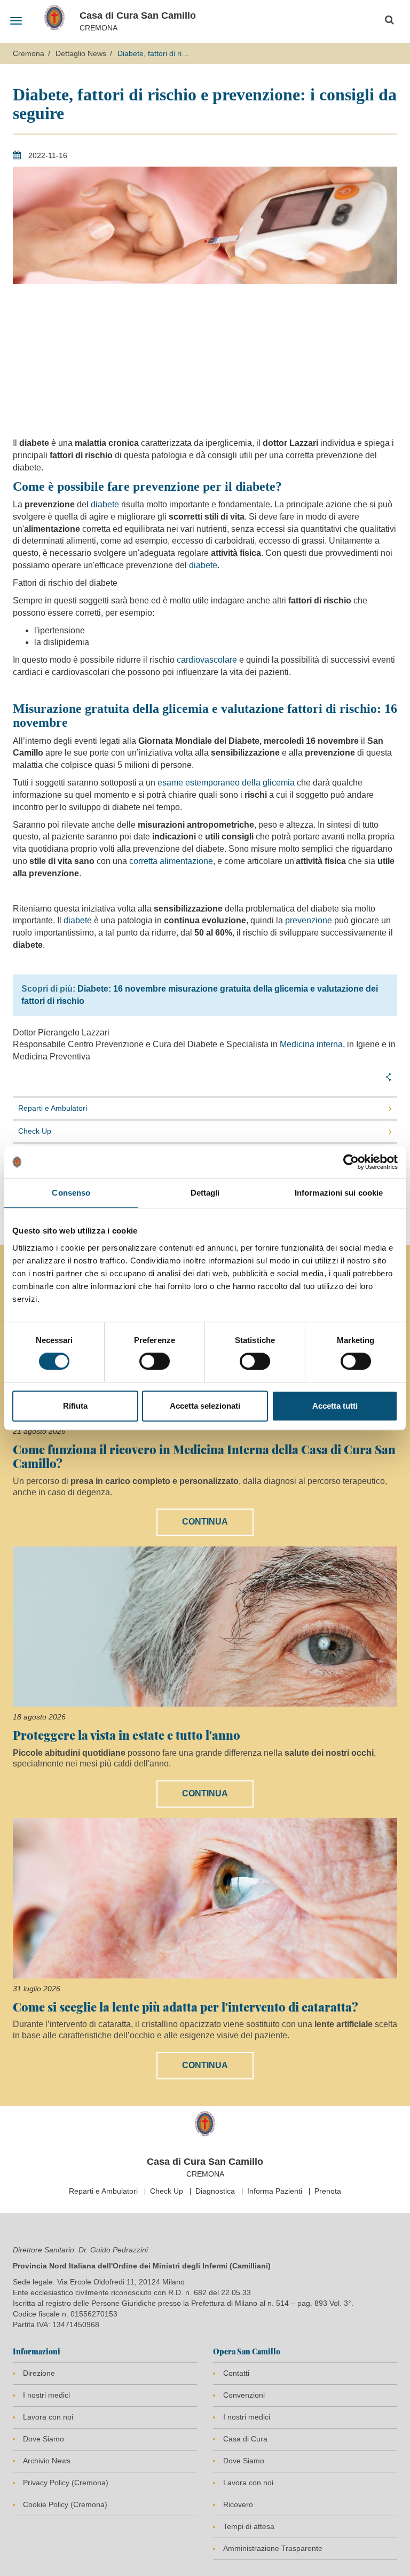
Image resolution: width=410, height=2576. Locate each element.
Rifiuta (75, 1406)
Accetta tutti (335, 1406)
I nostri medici (46, 2395)
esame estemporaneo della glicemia (226, 783)
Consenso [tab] (71, 1193)
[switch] (155, 1361)
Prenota (328, 2191)
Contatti (236, 2373)
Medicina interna (311, 1044)
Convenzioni (244, 2395)
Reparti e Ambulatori (53, 1108)
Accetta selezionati (205, 1406)
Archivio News (47, 2461)
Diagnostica (215, 2191)
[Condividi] (389, 1077)
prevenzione (309, 920)
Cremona (29, 53)
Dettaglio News (81, 53)
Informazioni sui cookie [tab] (339, 1193)
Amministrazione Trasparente (273, 2548)
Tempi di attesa (249, 2526)
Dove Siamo (44, 2439)
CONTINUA (205, 1522)
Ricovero (238, 2504)
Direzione (39, 2373)
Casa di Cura (245, 2439)
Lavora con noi (48, 2417)
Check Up (35, 1131)
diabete (105, 504)
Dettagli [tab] (205, 1193)
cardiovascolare (207, 660)
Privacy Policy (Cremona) (66, 2483)
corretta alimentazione (171, 861)
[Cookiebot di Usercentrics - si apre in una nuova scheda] (351, 1162)
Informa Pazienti (275, 2191)
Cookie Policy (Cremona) (65, 2504)
